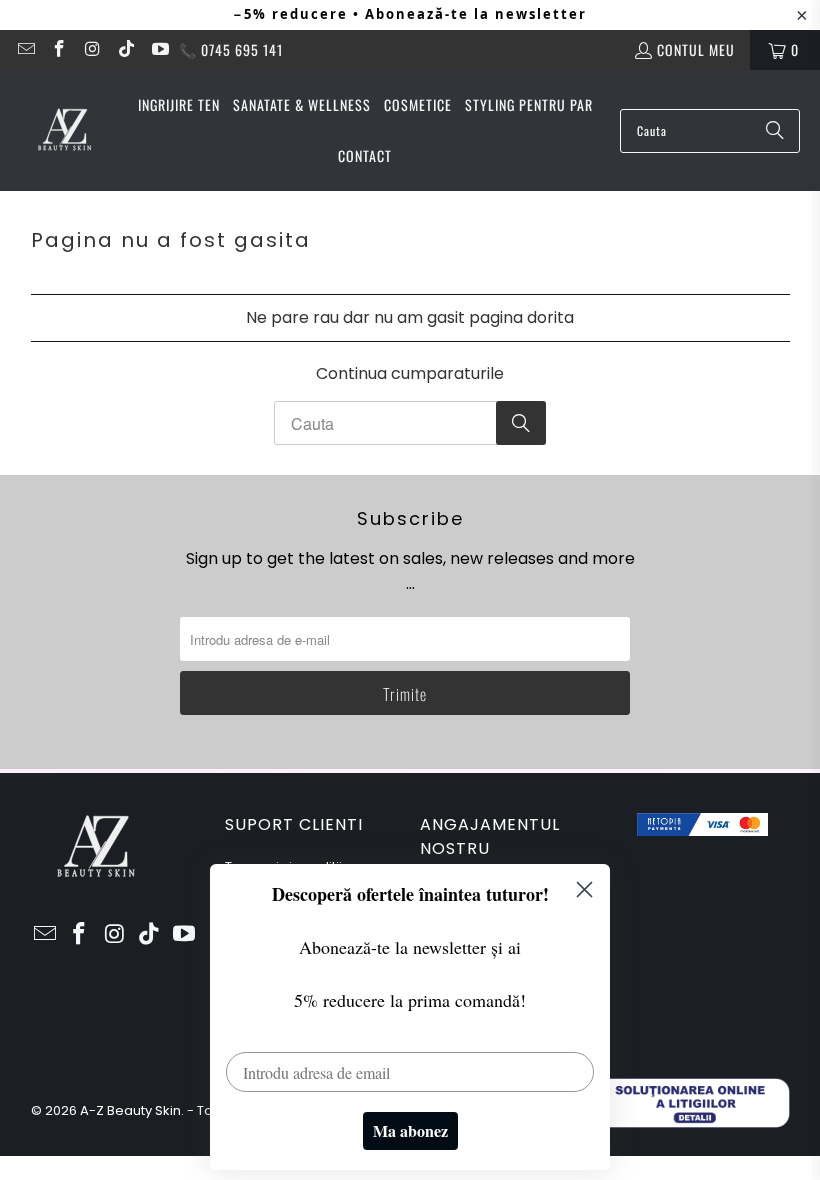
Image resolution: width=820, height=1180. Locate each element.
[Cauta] (775, 131)
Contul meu (696, 49)
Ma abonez (410, 1130)
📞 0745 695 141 (231, 49)
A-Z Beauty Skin (130, 1110)
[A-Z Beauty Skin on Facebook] (59, 49)
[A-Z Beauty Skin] (65, 131)
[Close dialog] (584, 889)
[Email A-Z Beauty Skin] (25, 49)
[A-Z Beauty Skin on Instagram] (92, 49)
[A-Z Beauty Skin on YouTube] (159, 49)
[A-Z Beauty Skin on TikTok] (126, 49)
